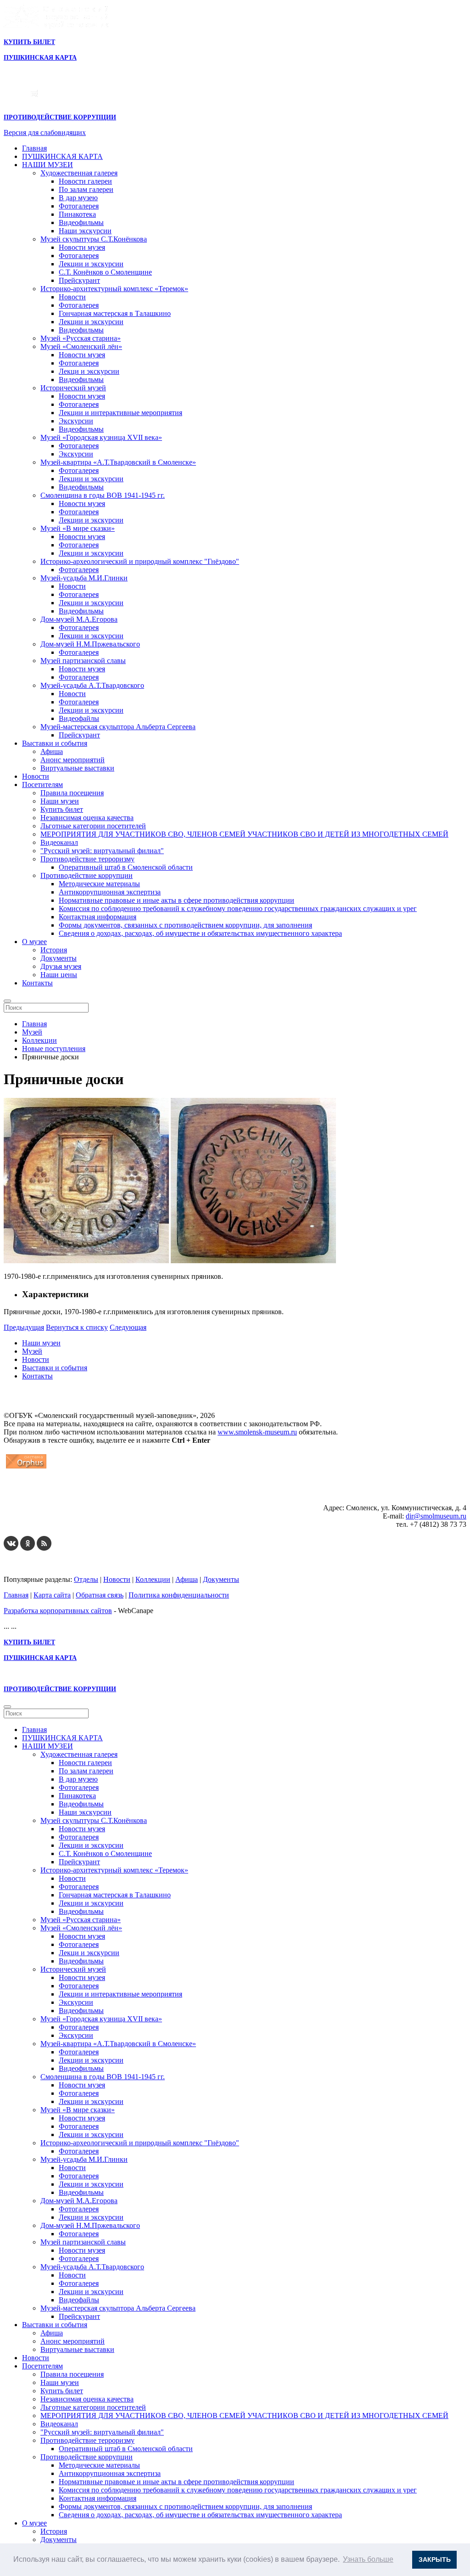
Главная (34, 148)
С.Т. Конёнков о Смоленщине (105, 272)
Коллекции (153, 1579)
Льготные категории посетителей (93, 826)
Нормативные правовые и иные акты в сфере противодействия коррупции (176, 900)
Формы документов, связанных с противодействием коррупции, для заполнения (185, 925)
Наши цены (59, 975)
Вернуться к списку (77, 1327)
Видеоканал (59, 842)
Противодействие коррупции (87, 875)
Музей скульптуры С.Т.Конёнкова (94, 239)
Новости (72, 297)
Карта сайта (52, 1595)
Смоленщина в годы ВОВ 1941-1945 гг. (103, 495)
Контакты (37, 983)
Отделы (86, 1579)
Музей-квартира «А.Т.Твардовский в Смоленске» (118, 462)
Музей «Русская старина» (81, 338)
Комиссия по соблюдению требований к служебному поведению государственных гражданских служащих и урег (238, 908)
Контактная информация (98, 917)
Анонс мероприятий (73, 760)
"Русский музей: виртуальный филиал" (102, 851)
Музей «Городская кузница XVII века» (101, 437)
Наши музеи (60, 801)
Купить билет (62, 809)
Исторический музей (73, 388)
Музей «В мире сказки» (78, 528)
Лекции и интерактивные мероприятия (120, 413)
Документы (59, 958)
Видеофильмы (81, 222)
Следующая (128, 1327)
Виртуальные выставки (77, 768)
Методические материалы (99, 884)
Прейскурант (79, 280)
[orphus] (26, 1468)
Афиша (52, 751)
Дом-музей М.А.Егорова (79, 619)
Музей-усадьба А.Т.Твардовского (92, 685)
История (54, 950)
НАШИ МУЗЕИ (48, 165)
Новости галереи (85, 181)
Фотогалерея (79, 206)
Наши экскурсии (85, 231)
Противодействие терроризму (87, 859)
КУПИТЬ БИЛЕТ (29, 42)
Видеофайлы (79, 718)
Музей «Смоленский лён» (81, 346)
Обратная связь (100, 1595)
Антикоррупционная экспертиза (110, 892)
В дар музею (78, 198)
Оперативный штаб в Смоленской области (126, 867)
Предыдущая (24, 1327)
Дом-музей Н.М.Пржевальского (90, 644)
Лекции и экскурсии (91, 264)
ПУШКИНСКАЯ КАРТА (62, 156)
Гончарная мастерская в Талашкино (115, 313)
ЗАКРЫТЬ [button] (435, 2559)
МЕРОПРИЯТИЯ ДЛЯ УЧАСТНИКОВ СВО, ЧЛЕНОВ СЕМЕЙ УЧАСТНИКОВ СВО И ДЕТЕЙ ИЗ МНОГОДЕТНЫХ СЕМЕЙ (244, 834)
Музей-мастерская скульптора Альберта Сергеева (118, 727)
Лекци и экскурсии (89, 371)
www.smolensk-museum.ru (257, 1432)
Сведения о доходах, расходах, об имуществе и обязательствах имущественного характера (200, 933)
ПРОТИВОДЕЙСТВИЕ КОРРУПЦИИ (60, 117)
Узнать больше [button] (368, 2559)
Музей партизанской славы (83, 661)
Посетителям (42, 785)
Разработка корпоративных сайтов (58, 1611)
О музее (34, 942)
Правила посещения (72, 793)
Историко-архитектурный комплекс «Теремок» (114, 289)
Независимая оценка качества (87, 818)
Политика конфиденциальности (179, 1595)
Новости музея (82, 247)
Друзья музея (61, 966)
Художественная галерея (79, 173)
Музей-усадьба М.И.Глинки (84, 578)
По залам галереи (86, 189)
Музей (32, 1351)
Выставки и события (55, 743)
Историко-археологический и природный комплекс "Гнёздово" (140, 561)
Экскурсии (76, 421)
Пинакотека (77, 214)
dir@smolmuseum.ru (436, 1516)
